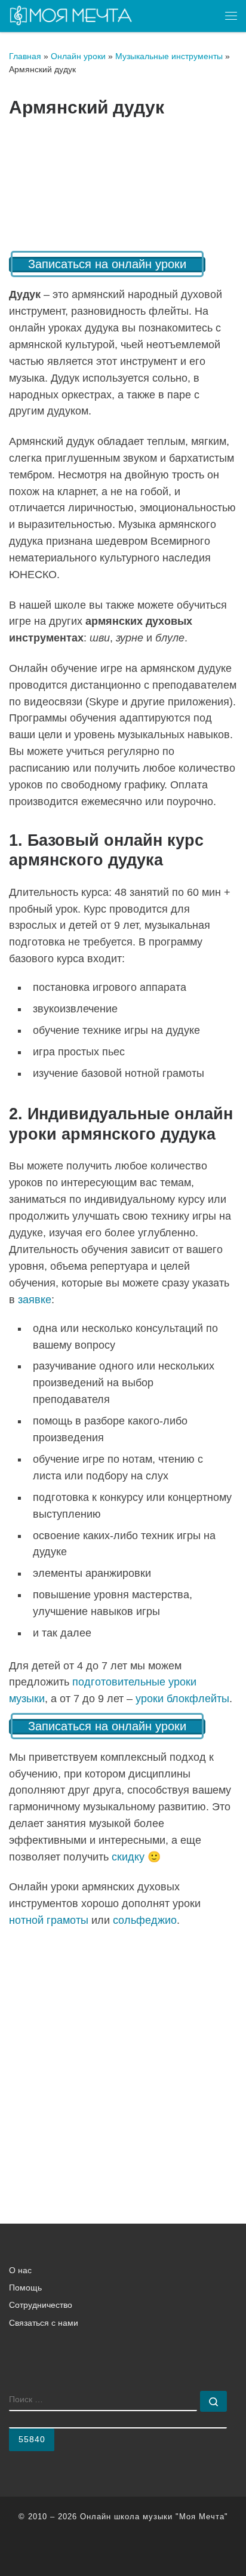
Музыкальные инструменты (169, 56)
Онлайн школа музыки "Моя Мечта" (154, 2517)
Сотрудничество (41, 2305)
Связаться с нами (44, 2323)
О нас (20, 2270)
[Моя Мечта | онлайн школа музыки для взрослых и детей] (71, 15)
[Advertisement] (123, 2064)
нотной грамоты (49, 1920)
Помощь (25, 2288)
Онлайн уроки (78, 56)
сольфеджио (145, 1920)
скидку (128, 1857)
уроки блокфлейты (182, 1699)
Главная (25, 56)
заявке (35, 1300)
